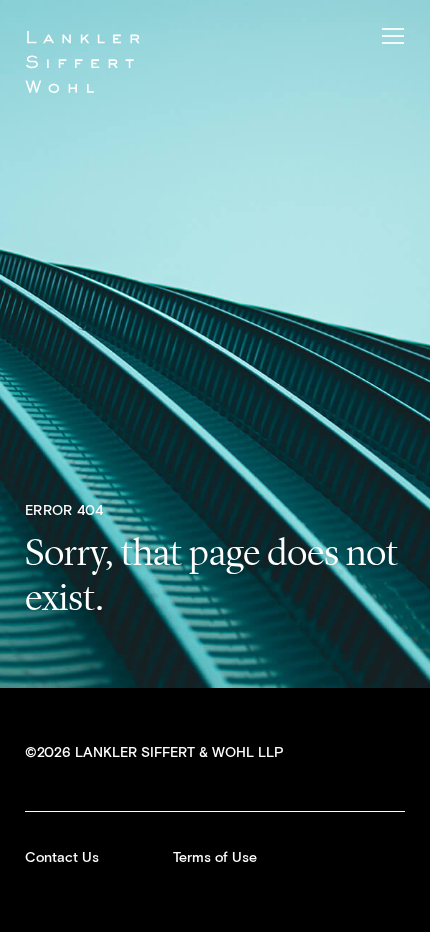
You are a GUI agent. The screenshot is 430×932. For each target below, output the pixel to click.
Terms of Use (215, 858)
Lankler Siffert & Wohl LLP (82, 61)
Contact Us (62, 858)
